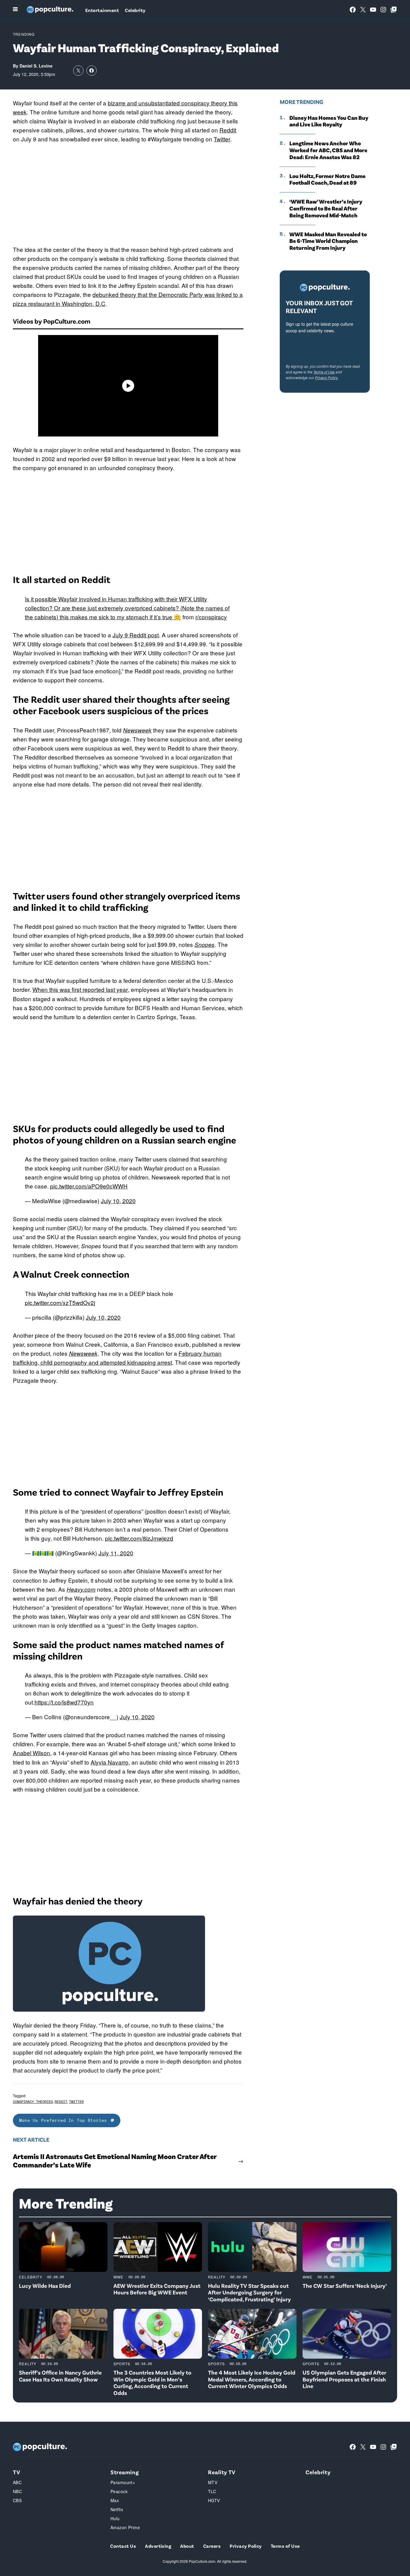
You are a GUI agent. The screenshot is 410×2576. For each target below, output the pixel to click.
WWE (119, 2277)
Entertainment (102, 10)
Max (115, 2500)
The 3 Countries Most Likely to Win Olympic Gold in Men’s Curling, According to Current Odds (152, 2383)
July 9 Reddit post (136, 635)
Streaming (125, 2472)
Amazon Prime (125, 2527)
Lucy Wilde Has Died (45, 2286)
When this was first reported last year (80, 989)
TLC (212, 2491)
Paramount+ (123, 2482)
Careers (212, 2546)
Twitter (222, 139)
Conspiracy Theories (33, 2102)
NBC (17, 2491)
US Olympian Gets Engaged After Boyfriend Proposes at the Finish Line (344, 2379)
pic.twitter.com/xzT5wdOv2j (60, 1302)
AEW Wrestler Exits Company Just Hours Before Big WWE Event (157, 2289)
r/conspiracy (211, 617)
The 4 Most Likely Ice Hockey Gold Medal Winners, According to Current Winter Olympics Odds (252, 2379)
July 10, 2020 (118, 1201)
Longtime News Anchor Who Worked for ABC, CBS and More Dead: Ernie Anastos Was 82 (328, 150)
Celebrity (135, 10)
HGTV (214, 2500)
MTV (213, 2482)
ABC (17, 2482)
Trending (24, 34)
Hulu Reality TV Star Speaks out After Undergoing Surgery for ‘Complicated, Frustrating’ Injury (249, 2292)
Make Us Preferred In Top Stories (63, 2120)
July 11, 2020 (116, 1553)
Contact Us (123, 2546)
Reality (217, 2277)
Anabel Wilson (32, 1753)
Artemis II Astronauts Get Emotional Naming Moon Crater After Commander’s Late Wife (115, 2161)
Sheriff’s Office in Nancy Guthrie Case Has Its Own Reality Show (60, 2376)
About (187, 2546)
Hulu (115, 2518)
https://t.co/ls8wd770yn (64, 1702)
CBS (17, 2500)
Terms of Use (324, 372)
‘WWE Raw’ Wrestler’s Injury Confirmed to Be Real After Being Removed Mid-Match (326, 208)
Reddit (228, 130)
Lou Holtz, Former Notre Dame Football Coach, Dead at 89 (327, 179)
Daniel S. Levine (36, 66)
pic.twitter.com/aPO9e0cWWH (89, 1186)
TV (17, 2472)
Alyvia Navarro (110, 1762)
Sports (122, 2364)
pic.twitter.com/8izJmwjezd (139, 1538)
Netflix (117, 2509)
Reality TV (222, 2472)
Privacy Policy (326, 377)
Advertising (158, 2546)
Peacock (119, 2491)
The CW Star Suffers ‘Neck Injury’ (345, 2286)
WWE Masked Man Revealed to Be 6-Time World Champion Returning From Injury (328, 241)
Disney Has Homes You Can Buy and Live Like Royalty (329, 121)
